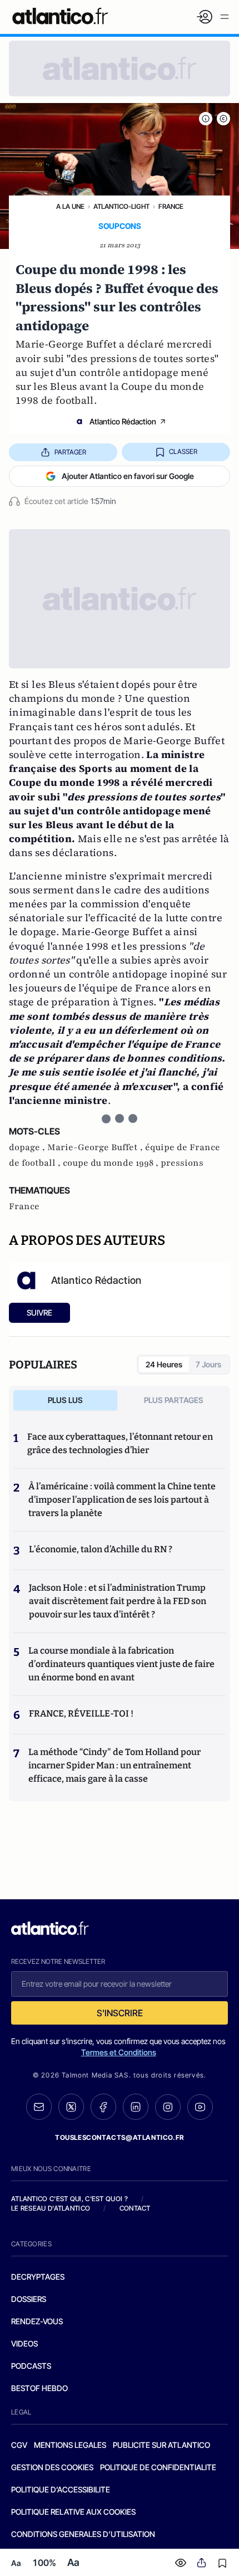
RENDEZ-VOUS (37, 2321)
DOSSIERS (29, 2299)
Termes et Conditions (119, 2052)
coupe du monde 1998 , (112, 1163)
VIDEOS (24, 2343)
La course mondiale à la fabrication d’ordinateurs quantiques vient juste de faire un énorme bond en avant (121, 1664)
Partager (70, 452)
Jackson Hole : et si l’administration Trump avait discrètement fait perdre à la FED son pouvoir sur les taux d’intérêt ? (118, 1601)
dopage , (28, 1147)
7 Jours (208, 1364)
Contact (135, 2208)
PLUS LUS (65, 1400)
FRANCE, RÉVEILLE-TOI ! (81, 1714)
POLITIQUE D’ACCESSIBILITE (61, 2489)
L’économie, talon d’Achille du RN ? (101, 1549)
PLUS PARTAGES (174, 1400)
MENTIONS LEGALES (70, 2445)
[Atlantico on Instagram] (168, 2107)
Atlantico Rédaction (123, 421)
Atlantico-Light (121, 206)
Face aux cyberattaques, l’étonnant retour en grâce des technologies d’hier (120, 1443)
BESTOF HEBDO (39, 2388)
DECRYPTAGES (38, 2277)
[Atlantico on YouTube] (200, 2107)
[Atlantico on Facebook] (103, 2107)
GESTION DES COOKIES (52, 2467)
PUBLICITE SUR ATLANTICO (161, 2445)
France (171, 206)
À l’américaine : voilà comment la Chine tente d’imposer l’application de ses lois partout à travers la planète (122, 1500)
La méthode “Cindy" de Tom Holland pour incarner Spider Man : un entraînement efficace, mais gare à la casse (114, 1765)
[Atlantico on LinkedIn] (136, 2107)
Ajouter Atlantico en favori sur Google (128, 476)
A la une (70, 206)
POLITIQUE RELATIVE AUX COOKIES (73, 2512)
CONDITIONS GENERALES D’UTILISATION (83, 2534)
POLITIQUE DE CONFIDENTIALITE (158, 2467)
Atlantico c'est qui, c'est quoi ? (69, 2199)
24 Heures (164, 1364)
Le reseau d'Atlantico (51, 2208)
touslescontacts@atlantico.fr (120, 2137)
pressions (182, 1163)
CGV (19, 2445)
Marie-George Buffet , (96, 1147)
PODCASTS (31, 2366)
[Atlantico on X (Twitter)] (71, 2107)
